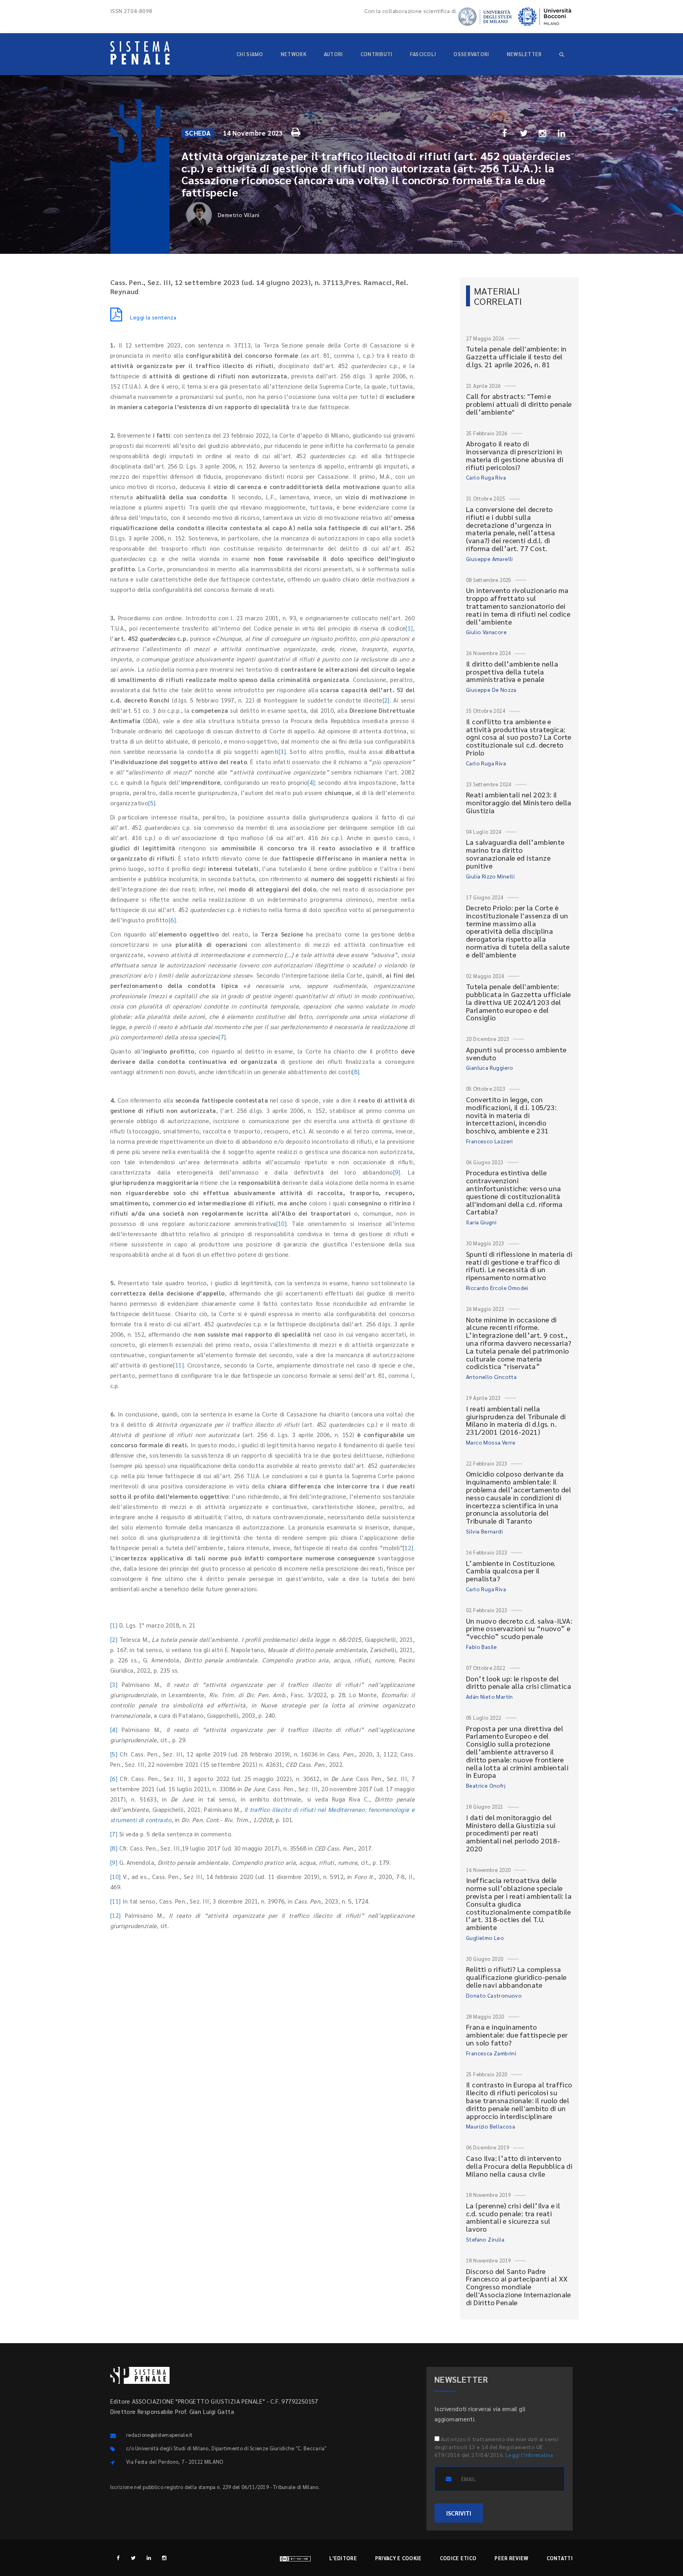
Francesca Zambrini (491, 2053)
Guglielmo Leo (485, 1938)
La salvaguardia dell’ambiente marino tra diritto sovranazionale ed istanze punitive (515, 854)
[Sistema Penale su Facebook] (118, 2558)
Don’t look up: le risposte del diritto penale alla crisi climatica (519, 1682)
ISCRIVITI (459, 2513)
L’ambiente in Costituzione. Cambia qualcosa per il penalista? (511, 1571)
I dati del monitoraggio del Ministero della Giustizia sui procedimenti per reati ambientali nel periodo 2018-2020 (513, 1833)
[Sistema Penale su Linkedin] (149, 2558)
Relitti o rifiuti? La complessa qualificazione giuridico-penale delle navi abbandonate (516, 1977)
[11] (178, 1365)
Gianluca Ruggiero (490, 1067)
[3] (282, 751)
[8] (356, 1072)
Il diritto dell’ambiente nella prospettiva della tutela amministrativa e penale (512, 671)
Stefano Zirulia (485, 2239)
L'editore (343, 2558)
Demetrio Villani (239, 215)
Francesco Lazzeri (490, 1141)
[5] (152, 803)
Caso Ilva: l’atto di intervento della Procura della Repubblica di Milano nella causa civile (519, 2166)
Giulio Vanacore (486, 632)
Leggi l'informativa (529, 2455)
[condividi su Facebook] (505, 133)
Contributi (376, 54)
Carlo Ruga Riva (486, 477)
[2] (386, 700)
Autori (333, 54)
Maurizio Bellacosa (491, 2126)
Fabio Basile (482, 1647)
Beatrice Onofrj (486, 1785)
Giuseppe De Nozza (491, 689)
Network (293, 54)
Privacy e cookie (398, 2558)
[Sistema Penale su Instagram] (164, 2558)
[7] (222, 1037)
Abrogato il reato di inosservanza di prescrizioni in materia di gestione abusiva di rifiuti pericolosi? (515, 455)
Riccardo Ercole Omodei (497, 1288)
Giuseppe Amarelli (490, 559)
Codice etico (458, 2558)
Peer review (511, 2558)
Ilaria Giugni (481, 1222)
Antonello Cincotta (491, 1377)
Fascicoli (423, 54)
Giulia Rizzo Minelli (490, 876)
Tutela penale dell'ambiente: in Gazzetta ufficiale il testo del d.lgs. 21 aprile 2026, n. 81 (516, 356)
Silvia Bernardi (484, 1531)
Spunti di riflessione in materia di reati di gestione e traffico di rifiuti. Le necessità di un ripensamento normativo (519, 1265)
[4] (311, 782)
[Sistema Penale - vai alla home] (140, 53)
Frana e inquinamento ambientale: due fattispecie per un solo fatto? (517, 2035)
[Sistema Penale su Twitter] (133, 2558)
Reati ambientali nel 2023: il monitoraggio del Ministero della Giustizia (519, 802)
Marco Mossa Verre (491, 1442)
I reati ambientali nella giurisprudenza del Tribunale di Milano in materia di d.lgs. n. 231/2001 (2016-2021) (516, 1420)
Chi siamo (250, 54)
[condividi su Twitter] (524, 133)
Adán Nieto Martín (490, 1696)
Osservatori (471, 54)
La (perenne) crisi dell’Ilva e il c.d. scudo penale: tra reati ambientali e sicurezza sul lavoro (513, 2217)
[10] (282, 1223)
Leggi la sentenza (153, 317)
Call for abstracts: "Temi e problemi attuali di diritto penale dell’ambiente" (519, 404)
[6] (172, 920)
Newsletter (524, 54)
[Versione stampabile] (297, 131)
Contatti (560, 2558)
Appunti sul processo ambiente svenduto (516, 1053)
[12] (408, 1548)
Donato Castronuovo (494, 1995)
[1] (409, 628)
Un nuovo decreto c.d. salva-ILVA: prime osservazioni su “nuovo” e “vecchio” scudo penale (519, 1629)
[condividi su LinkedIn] (562, 133)
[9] (397, 1172)
